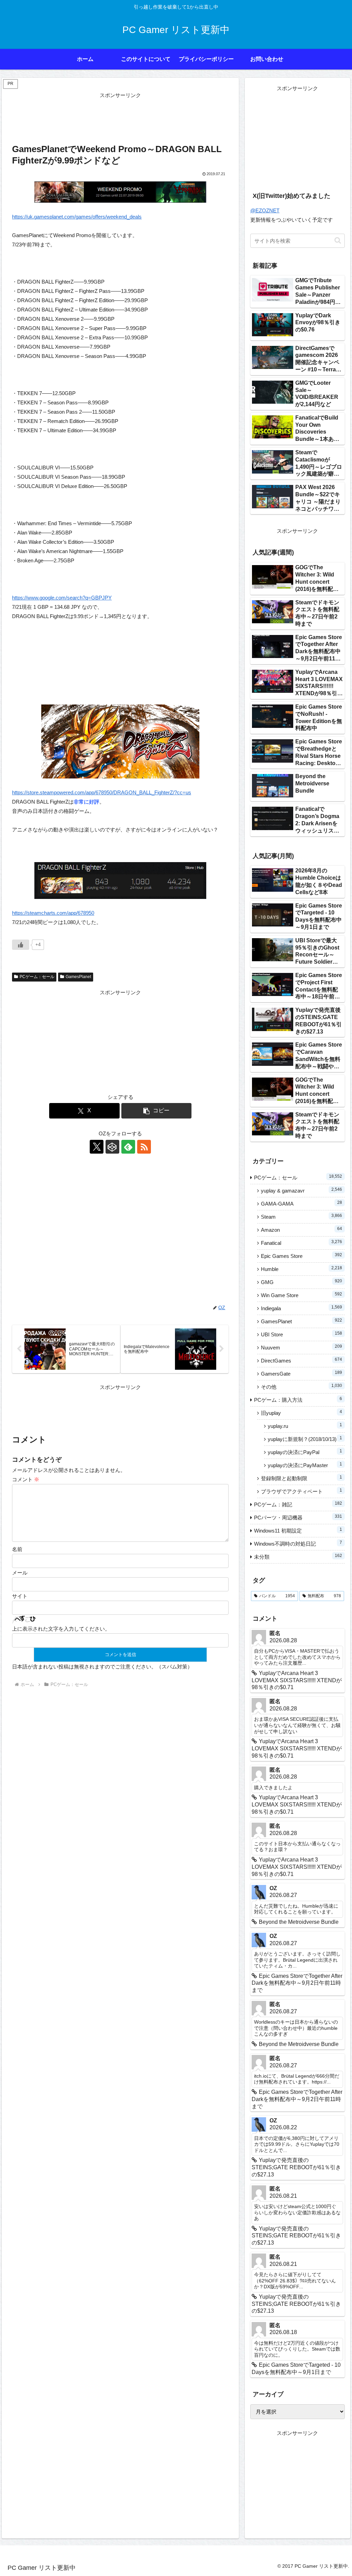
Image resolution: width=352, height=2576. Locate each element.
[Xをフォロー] (97, 1147)
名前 (17, 1549)
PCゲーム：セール (37, 977)
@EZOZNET (265, 210)
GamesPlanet (78, 977)
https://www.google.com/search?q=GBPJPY (62, 598)
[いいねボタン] (21, 945)
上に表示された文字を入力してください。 (61, 1629)
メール (20, 1573)
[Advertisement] (120, 117)
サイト (20, 1596)
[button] (157, 1111)
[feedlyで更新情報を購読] (128, 1147)
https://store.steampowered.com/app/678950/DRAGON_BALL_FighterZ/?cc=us (102, 792)
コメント (26, 1479)
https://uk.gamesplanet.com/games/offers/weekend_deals (77, 217)
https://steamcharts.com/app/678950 (53, 913)
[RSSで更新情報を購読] (144, 1147)
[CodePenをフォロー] (112, 1147)
